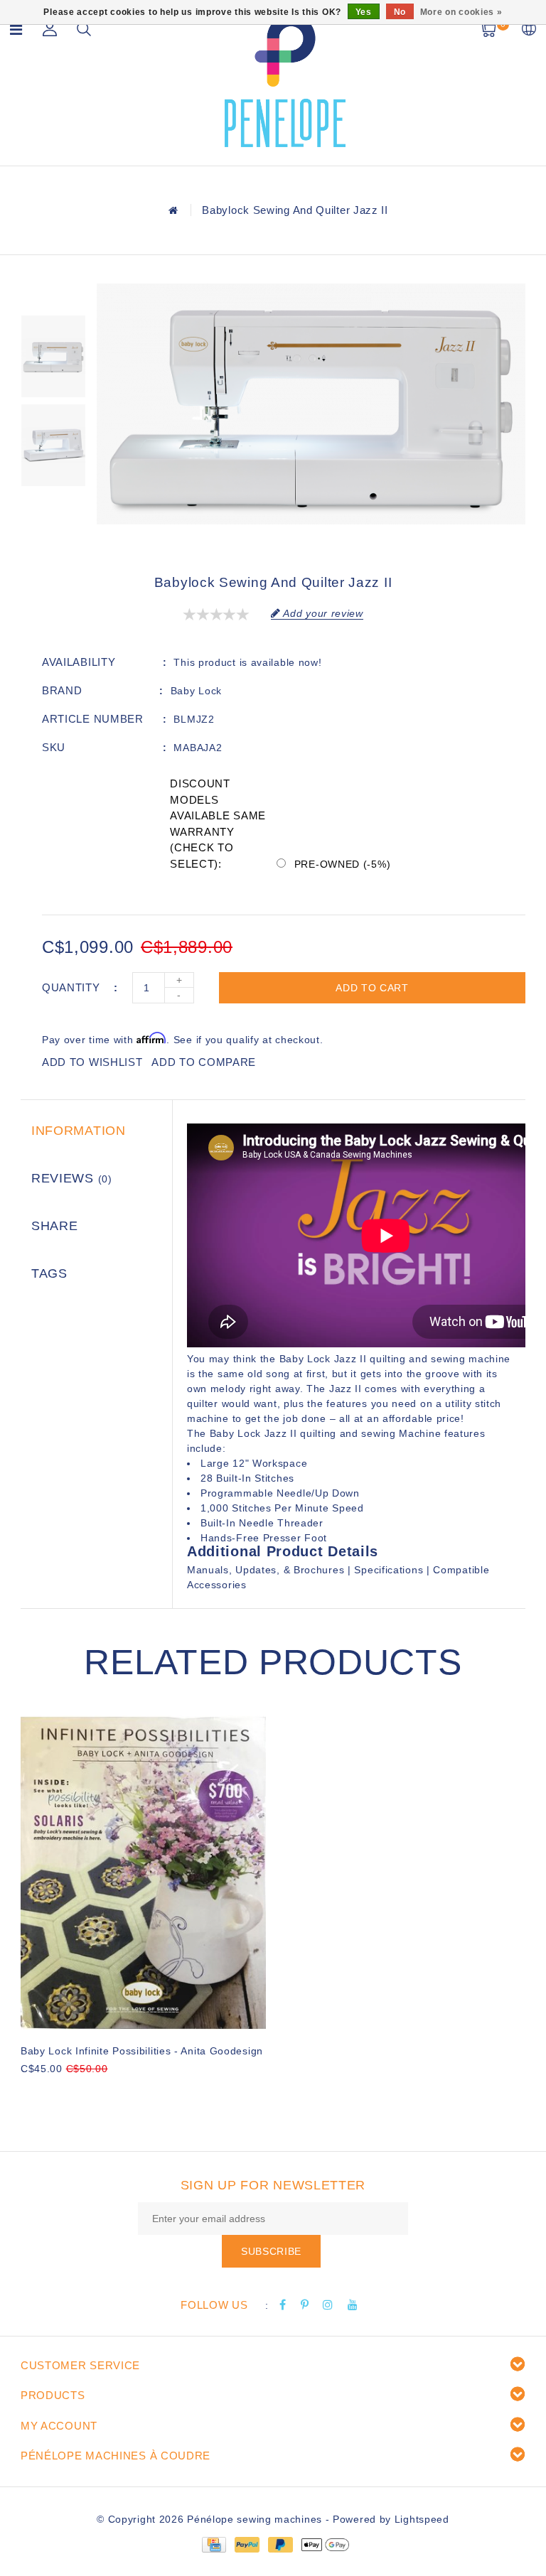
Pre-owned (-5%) (343, 864)
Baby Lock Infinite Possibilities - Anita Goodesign (142, 2051)
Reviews (72, 1178)
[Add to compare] (99, 2092)
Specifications (389, 1570)
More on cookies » (461, 12)
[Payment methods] (213, 2544)
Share (55, 1226)
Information (79, 1131)
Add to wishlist (92, 1062)
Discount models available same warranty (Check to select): (218, 824)
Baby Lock (196, 691)
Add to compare (204, 1062)
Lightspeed (422, 2519)
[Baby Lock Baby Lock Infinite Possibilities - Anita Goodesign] (143, 1872)
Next (53, 507)
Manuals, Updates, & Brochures (266, 1570)
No (400, 12)
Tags (49, 1273)
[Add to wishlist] (65, 2093)
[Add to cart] (30, 2092)
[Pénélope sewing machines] (285, 81)
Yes (364, 12)
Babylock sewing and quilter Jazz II (295, 210)
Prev (53, 294)
